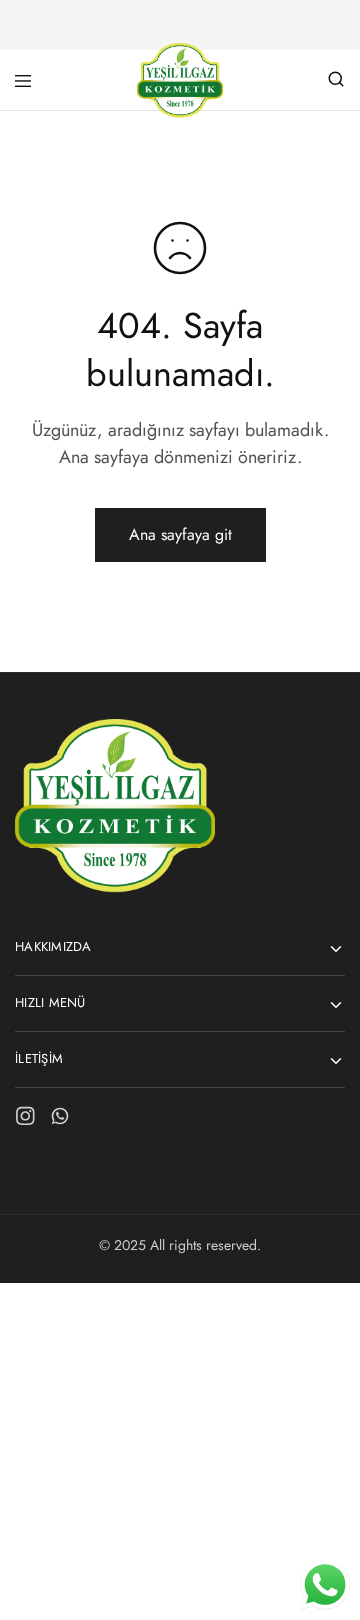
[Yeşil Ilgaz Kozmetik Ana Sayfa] (115, 887)
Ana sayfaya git (180, 534)
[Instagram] (25, 1120)
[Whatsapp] (60, 1120)
